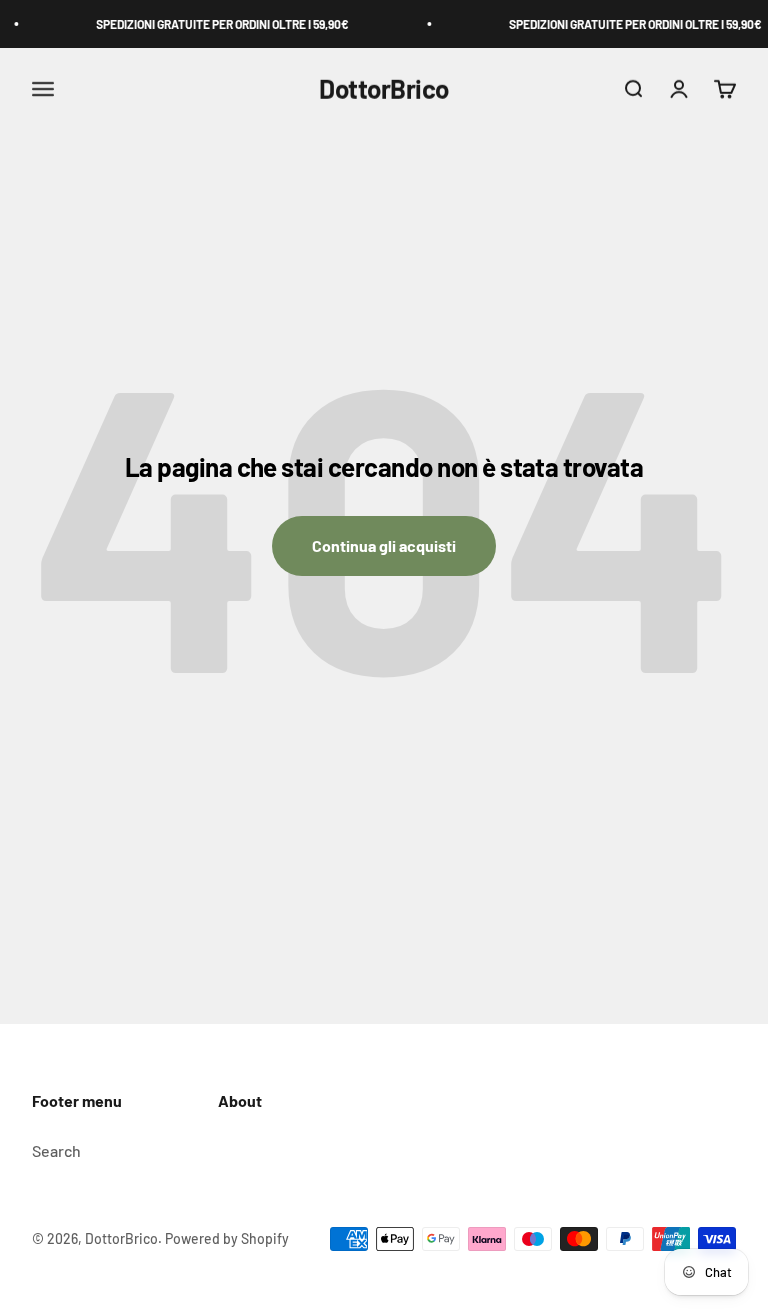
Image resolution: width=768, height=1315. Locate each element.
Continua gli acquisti (384, 545)
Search (56, 1150)
